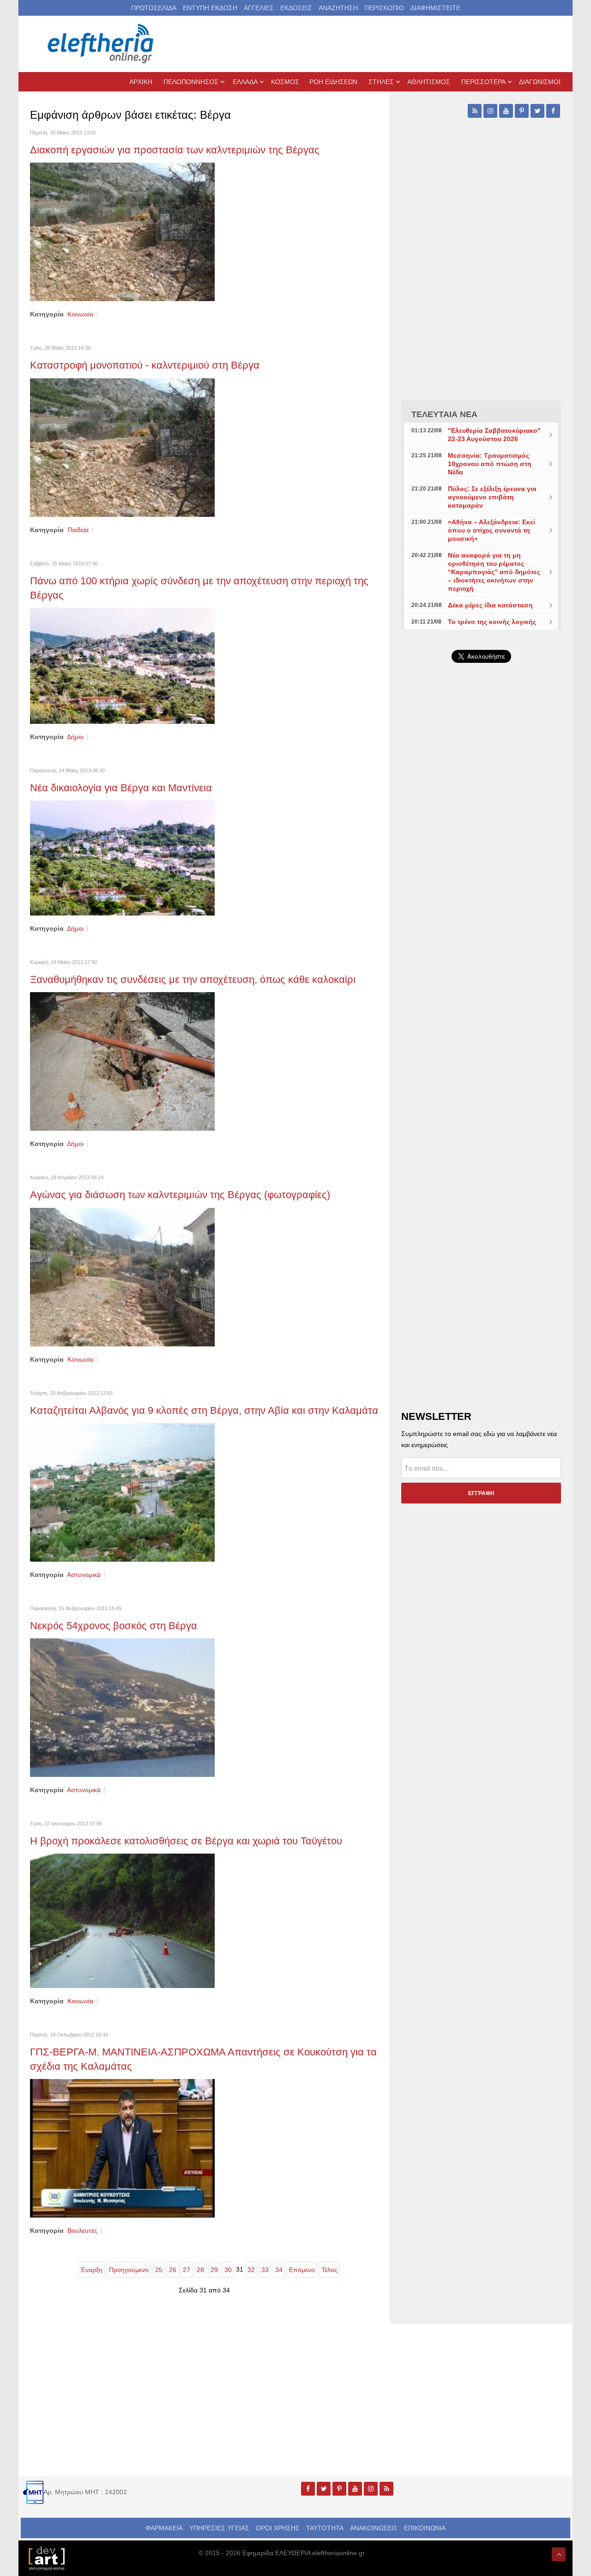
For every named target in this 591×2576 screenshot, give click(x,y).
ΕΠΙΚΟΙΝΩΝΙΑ (425, 2528)
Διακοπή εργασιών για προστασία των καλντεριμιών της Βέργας (175, 150)
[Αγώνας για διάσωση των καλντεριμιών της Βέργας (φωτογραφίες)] (122, 1276)
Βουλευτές (82, 2231)
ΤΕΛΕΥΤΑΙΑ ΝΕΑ (444, 414)
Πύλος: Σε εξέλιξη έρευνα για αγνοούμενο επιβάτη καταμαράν (492, 497)
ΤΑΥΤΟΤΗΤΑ (325, 2528)
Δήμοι (75, 737)
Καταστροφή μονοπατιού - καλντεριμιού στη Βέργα (145, 365)
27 (187, 2270)
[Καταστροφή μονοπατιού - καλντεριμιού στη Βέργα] (122, 447)
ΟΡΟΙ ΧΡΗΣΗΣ (278, 2528)
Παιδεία (78, 530)
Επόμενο (302, 2270)
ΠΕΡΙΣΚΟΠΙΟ (384, 8)
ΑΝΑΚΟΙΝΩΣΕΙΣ (374, 2528)
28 (200, 2270)
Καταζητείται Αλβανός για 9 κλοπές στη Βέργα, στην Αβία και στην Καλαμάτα (204, 1410)
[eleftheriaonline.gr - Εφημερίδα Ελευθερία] (102, 44)
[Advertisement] (481, 890)
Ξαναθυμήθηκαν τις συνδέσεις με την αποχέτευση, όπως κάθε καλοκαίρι (193, 979)
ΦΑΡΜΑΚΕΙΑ (164, 2528)
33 (265, 2270)
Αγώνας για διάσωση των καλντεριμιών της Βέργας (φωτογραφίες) (180, 1195)
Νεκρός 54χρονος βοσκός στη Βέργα (114, 1626)
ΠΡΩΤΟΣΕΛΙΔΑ (154, 8)
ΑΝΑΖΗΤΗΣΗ (338, 8)
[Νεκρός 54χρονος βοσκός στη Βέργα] (122, 1707)
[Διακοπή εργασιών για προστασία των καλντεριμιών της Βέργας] (122, 231)
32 (251, 2270)
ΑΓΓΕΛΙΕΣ (259, 8)
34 (279, 2270)
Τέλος (329, 2270)
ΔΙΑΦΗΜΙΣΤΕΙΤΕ (435, 8)
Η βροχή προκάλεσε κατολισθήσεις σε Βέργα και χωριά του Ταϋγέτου (186, 1841)
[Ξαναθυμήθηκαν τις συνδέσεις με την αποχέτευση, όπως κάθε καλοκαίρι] (122, 1061)
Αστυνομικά (84, 1575)
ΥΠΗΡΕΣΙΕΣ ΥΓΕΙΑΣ (219, 2528)
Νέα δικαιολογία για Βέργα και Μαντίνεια (121, 788)
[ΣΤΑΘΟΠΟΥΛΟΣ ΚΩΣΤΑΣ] (46, 2558)
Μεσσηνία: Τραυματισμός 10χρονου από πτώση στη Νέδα (490, 464)
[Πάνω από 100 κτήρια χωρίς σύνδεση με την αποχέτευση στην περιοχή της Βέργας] (122, 665)
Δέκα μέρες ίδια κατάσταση (490, 605)
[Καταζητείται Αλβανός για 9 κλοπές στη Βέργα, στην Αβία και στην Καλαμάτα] (122, 1492)
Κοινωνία (80, 314)
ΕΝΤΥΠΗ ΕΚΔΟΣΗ (210, 8)
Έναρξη (91, 2270)
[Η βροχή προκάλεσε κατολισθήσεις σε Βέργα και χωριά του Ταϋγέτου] (122, 1920)
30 (228, 2270)
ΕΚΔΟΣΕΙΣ (296, 8)
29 (214, 2270)
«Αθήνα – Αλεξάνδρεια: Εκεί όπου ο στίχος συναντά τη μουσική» (491, 530)
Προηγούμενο (129, 2270)
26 (173, 2270)
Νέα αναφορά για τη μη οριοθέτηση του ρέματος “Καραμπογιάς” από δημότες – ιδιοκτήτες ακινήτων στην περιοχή (494, 572)
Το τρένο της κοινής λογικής (492, 622)
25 (159, 2270)
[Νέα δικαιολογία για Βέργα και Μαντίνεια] (122, 857)
